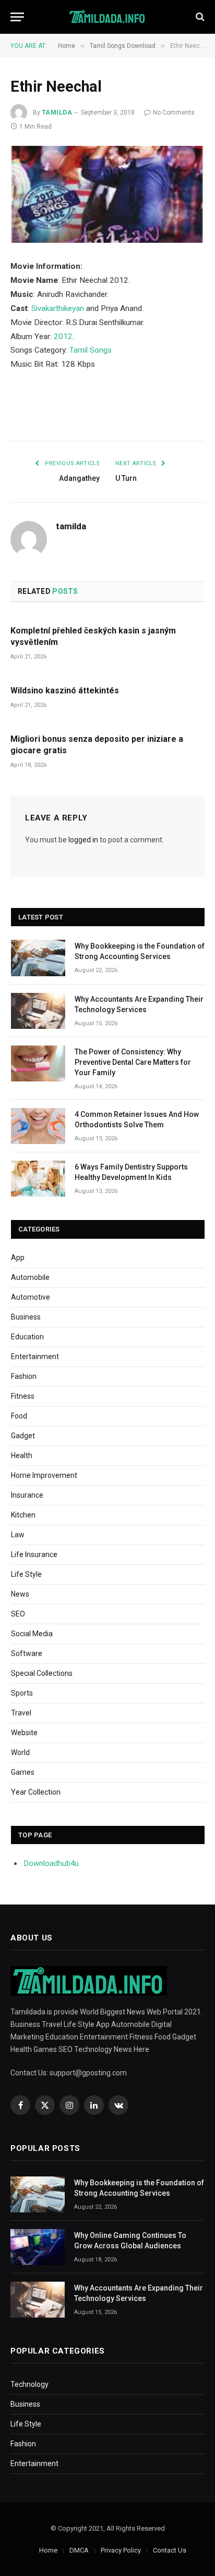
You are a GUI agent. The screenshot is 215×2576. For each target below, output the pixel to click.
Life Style (26, 1574)
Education (27, 1337)
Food (19, 1416)
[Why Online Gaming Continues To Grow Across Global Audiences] (38, 2247)
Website (24, 1733)
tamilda (57, 113)
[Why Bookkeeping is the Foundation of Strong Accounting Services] (38, 958)
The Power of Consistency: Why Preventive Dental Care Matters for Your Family (133, 1062)
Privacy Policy (121, 2550)
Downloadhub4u (51, 1863)
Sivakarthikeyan (58, 308)
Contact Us (170, 2550)
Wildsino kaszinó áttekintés (65, 690)
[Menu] (17, 17)
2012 (63, 337)
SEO (18, 1614)
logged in (83, 840)
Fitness (23, 1396)
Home (48, 2550)
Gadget (23, 1436)
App (18, 1258)
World (20, 1752)
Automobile (30, 1277)
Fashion (24, 1376)
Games (23, 1772)
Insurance (27, 1495)
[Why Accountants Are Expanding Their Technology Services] (38, 1011)
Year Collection (36, 1792)
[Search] (199, 17)
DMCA (79, 2550)
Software (27, 1653)
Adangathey (79, 478)
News (20, 1594)
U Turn (126, 478)
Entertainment (35, 1357)
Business (26, 1317)
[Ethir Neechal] (107, 194)
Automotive (31, 1297)
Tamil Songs (91, 350)
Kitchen (23, 1515)
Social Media (32, 1634)
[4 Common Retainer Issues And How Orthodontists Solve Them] (38, 1126)
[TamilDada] (108, 17)
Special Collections (42, 1673)
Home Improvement (44, 1475)
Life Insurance (34, 1554)
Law (18, 1535)
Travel (21, 1713)
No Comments (174, 113)
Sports (22, 1693)
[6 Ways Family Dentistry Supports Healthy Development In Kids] (38, 1179)
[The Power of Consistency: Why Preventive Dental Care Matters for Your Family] (38, 1063)
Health (22, 1455)
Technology (29, 2384)
